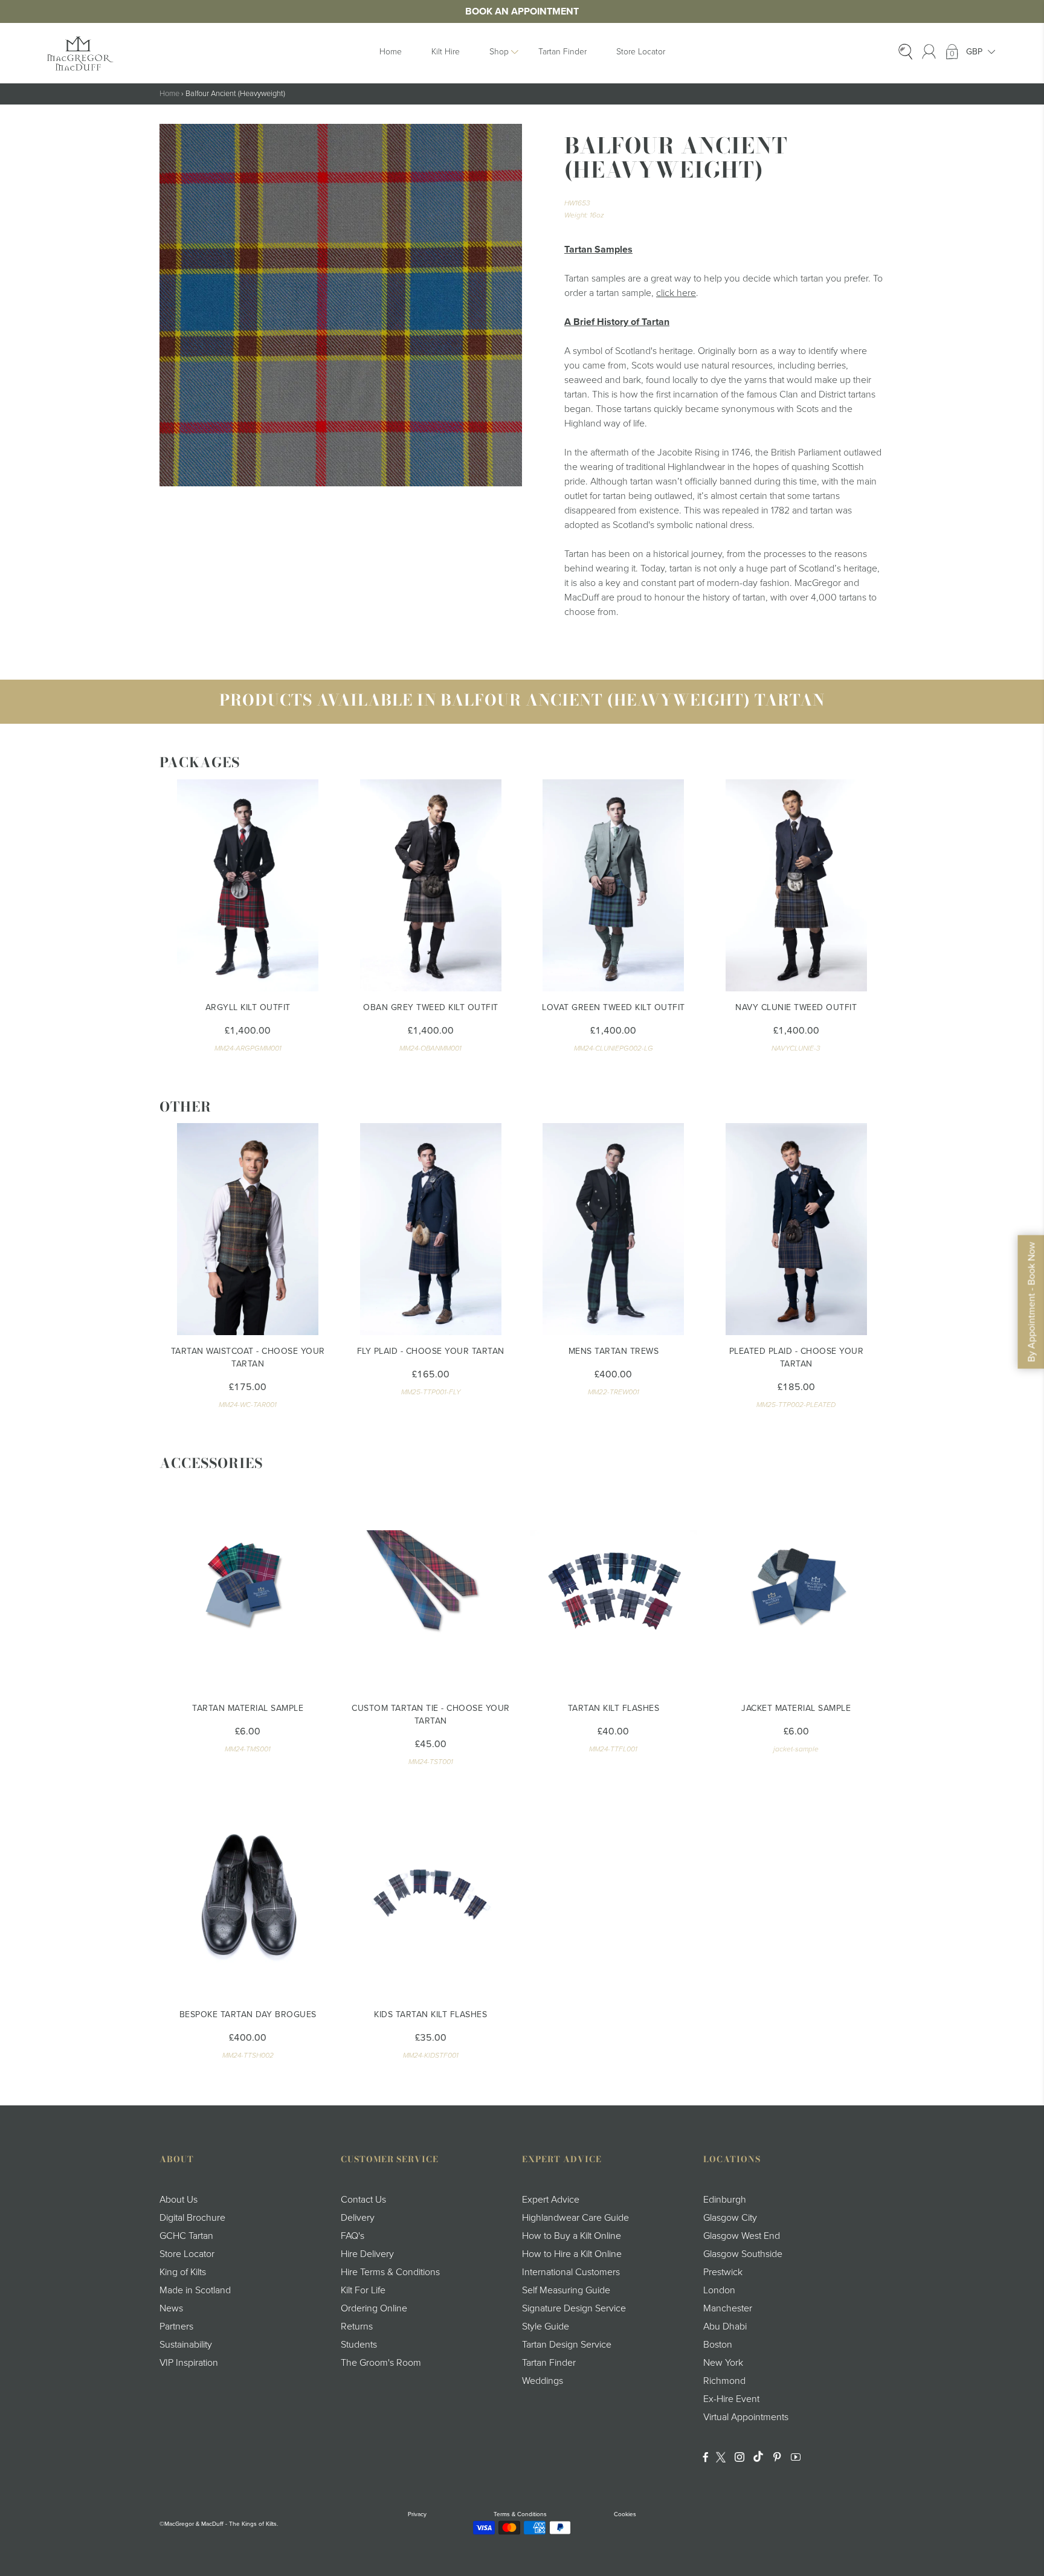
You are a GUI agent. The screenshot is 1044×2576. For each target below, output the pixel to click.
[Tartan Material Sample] (248, 1586)
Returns (357, 2326)
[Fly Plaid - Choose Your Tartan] (431, 1229)
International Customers (571, 2272)
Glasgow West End (742, 2236)
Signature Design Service (574, 2308)
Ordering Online (374, 2308)
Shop (499, 52)
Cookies (625, 2514)
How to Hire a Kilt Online (572, 2254)
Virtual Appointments (746, 2417)
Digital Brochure (192, 2218)
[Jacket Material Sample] (797, 1586)
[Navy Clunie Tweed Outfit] (797, 885)
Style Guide (546, 2326)
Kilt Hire (446, 52)
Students (359, 2345)
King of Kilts (183, 2272)
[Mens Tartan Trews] (614, 1229)
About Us (179, 2200)
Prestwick (723, 2272)
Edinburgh (725, 2200)
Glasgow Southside (743, 2254)
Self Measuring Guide (566, 2290)
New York (723, 2363)
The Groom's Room (381, 2363)
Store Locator (641, 52)
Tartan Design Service (567, 2345)
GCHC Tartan (186, 2236)
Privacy (417, 2514)
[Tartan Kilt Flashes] (614, 1586)
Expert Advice (551, 2200)
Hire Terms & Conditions (390, 2272)
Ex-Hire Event (731, 2399)
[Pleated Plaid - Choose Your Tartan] (797, 1229)
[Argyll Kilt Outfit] (248, 885)
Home (391, 52)
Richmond (724, 2381)
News (171, 2308)
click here (676, 293)
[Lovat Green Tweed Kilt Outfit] (614, 885)
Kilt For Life (363, 2290)
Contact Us (363, 2200)
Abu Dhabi (725, 2326)
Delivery (358, 2218)
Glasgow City (730, 2218)
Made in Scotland (195, 2290)
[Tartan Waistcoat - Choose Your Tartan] (248, 1229)
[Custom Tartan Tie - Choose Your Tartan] (431, 1586)
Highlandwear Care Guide (575, 2218)
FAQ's (353, 2236)
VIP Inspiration (189, 2363)
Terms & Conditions (520, 2514)
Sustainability (186, 2345)
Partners (176, 2326)
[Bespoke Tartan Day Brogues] (248, 1892)
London (719, 2290)
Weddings (543, 2381)
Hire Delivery (367, 2254)
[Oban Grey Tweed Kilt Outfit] (431, 885)
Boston (718, 2345)
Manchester (728, 2308)
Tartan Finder (562, 52)
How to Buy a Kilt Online (572, 2236)
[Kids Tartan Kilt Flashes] (431, 1892)
